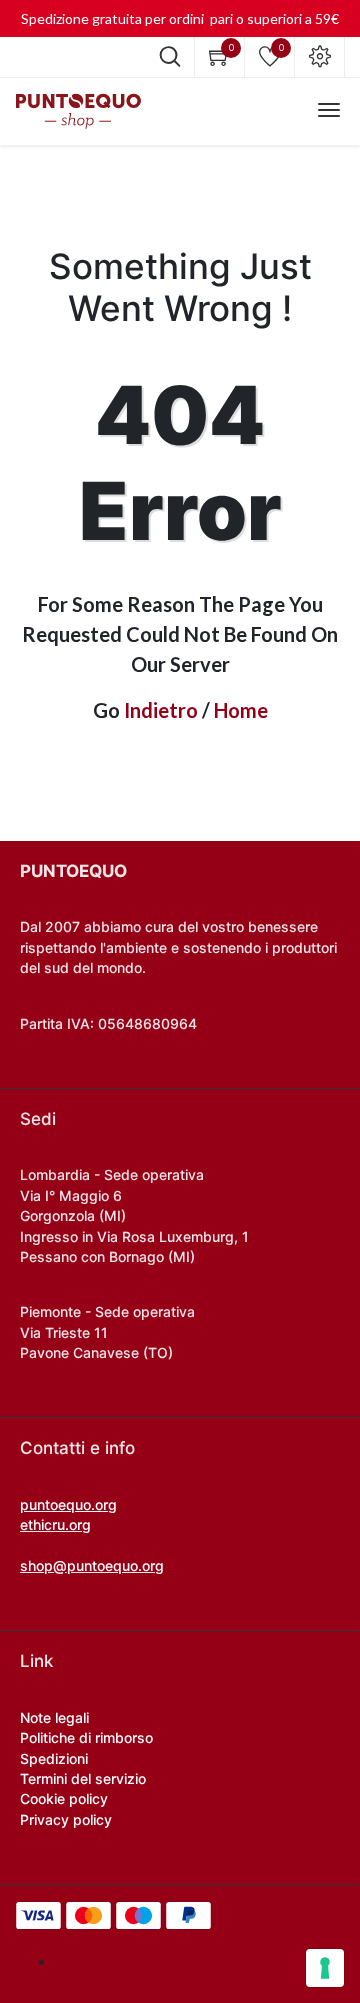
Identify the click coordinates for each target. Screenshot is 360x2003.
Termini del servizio (83, 1778)
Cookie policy (64, 1798)
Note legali (54, 1717)
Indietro (161, 710)
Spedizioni (54, 1758)
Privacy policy (66, 1819)
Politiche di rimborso (86, 1737)
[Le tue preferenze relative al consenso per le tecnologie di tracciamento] (325, 1968)
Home (241, 710)
